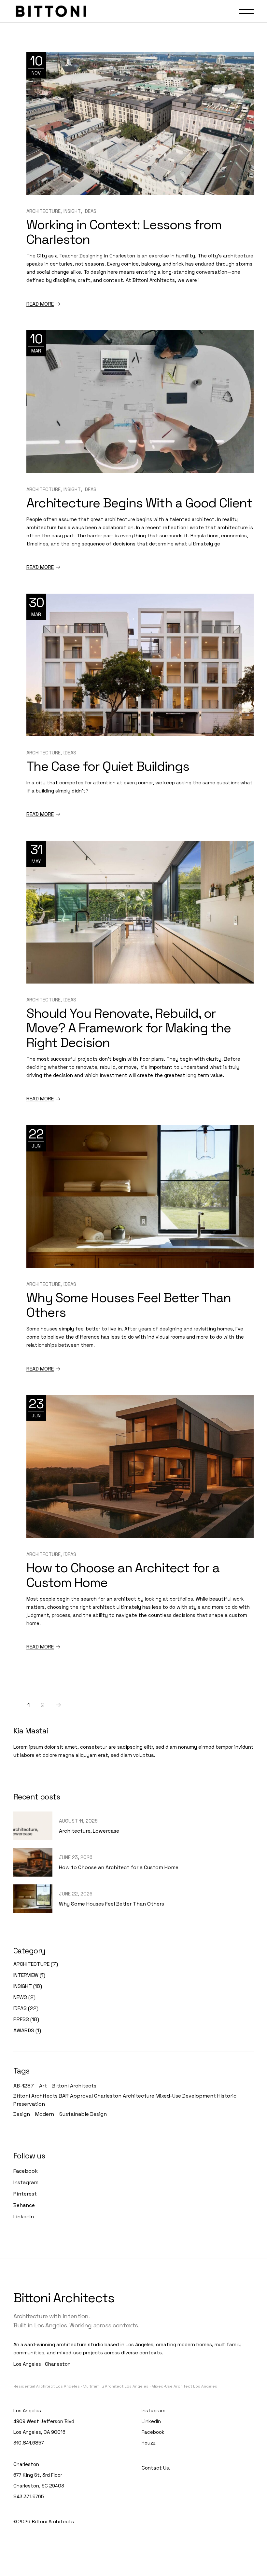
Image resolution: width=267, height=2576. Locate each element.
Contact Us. (156, 2468)
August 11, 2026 (78, 1821)
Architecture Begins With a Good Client (139, 503)
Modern (45, 2114)
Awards (24, 2030)
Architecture (43, 211)
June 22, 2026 (76, 1894)
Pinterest (25, 2194)
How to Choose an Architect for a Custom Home (123, 1575)
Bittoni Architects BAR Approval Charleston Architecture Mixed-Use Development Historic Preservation (125, 2100)
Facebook (26, 2171)
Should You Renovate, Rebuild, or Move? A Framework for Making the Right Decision (129, 1028)
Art (43, 2086)
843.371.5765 (29, 2496)
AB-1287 (24, 2086)
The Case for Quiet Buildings (108, 766)
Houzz (149, 2443)
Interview (26, 1975)
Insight (72, 211)
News (20, 1997)
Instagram (26, 2182)
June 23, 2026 (76, 1857)
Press (21, 2019)
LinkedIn (24, 2217)
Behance (24, 2205)
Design (22, 2114)
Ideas (90, 211)
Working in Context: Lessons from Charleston (124, 232)
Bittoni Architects (74, 2086)
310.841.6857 (29, 2443)
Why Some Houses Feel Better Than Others (129, 1305)
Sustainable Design (83, 2114)
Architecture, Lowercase (89, 1831)
